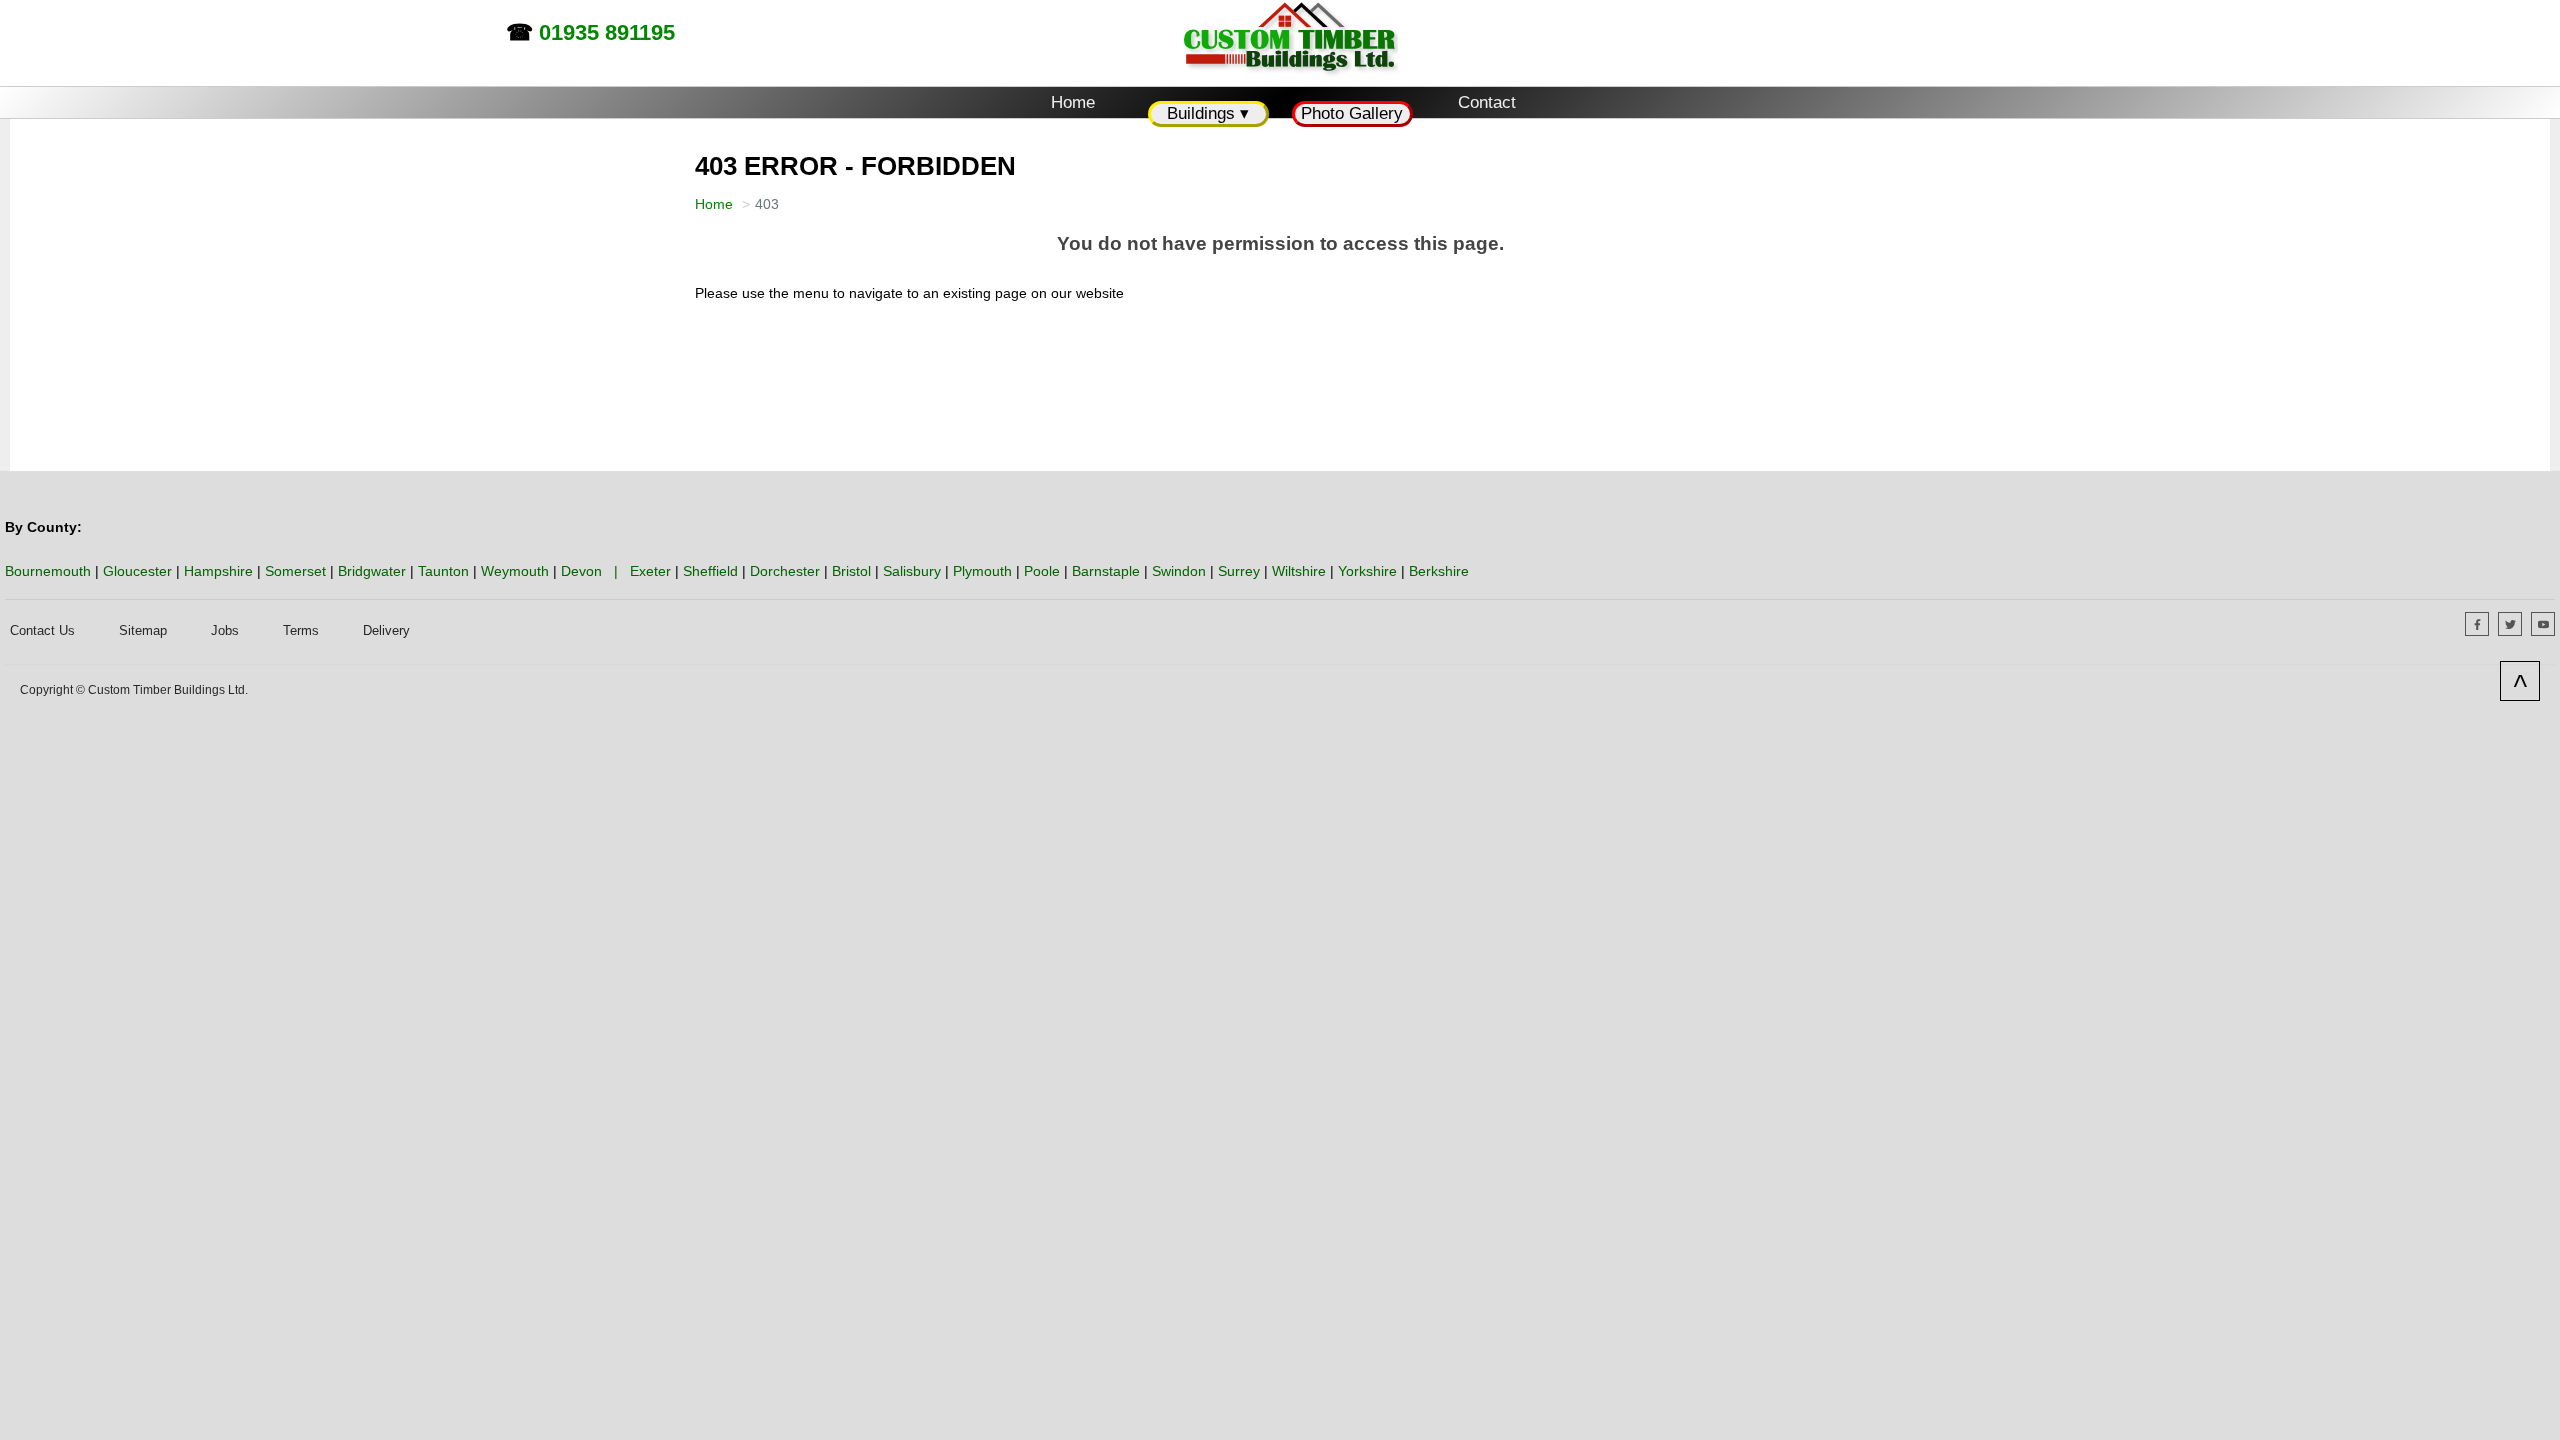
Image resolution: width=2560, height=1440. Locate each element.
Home (1073, 102)
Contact (1487, 102)
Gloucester (137, 571)
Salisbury (912, 571)
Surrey (1239, 571)
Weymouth (515, 571)
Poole (1042, 571)
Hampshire (218, 571)
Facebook (2488, 625)
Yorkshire (1367, 571)
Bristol (851, 571)
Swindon (1179, 571)
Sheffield (710, 571)
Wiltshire (1299, 571)
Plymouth (982, 571)
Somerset (295, 571)
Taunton (443, 571)
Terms (301, 630)
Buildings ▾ (1208, 113)
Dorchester (785, 571)
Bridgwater (372, 571)
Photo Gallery (1352, 113)
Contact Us (42, 630)
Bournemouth (48, 571)
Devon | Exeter (616, 571)
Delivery (386, 630)
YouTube (2554, 625)
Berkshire (1439, 571)
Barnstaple (1106, 571)
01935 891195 (607, 32)
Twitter (2521, 625)
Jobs (225, 630)
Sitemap (143, 630)
